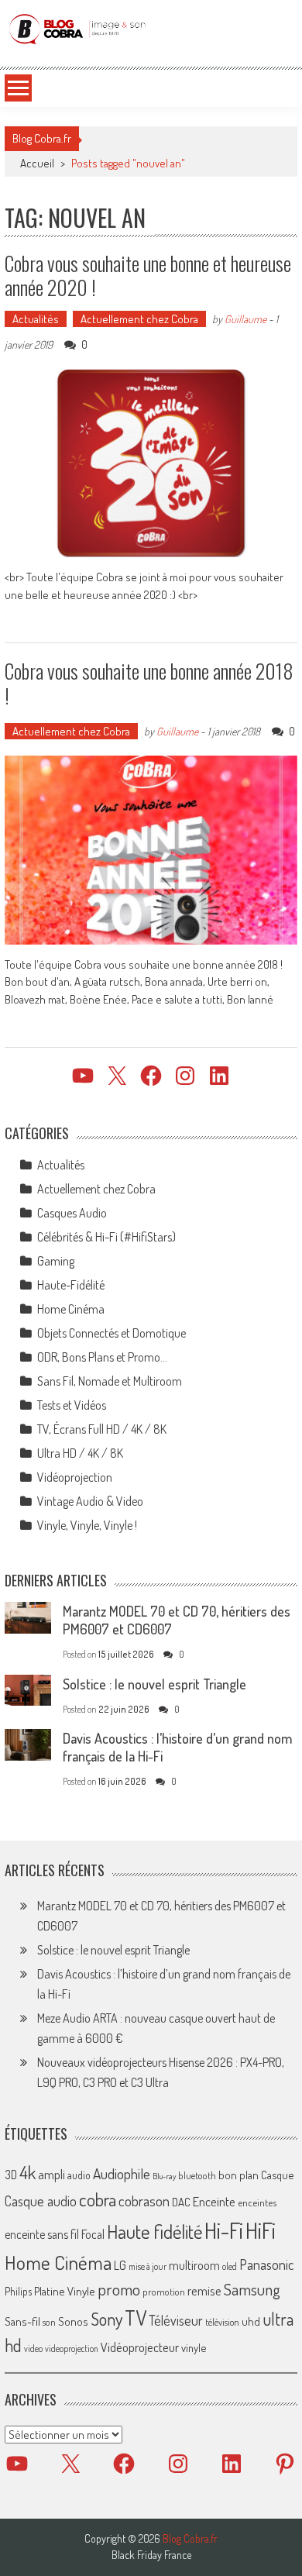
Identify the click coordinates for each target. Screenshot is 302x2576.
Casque (277, 2175)
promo (119, 2289)
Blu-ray (164, 2176)
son (49, 2322)
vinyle (194, 2347)
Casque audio (41, 2201)
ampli (51, 2174)
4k (27, 2172)
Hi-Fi (224, 2230)
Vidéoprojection (75, 1477)
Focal (93, 2234)
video (33, 2349)
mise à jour (148, 2266)
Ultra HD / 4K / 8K (80, 1453)
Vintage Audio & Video (90, 1501)
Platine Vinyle (65, 2291)
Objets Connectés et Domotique (112, 1333)
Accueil (37, 163)
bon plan (239, 2175)
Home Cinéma (71, 1309)
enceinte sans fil (42, 2234)
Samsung (252, 2289)
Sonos (73, 2321)
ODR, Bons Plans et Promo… (102, 1357)
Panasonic (266, 2264)
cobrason (144, 2201)
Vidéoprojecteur (140, 2347)
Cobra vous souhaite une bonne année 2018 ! (149, 683)
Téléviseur (176, 2320)
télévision (222, 2322)
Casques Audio (72, 1213)
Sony (106, 2319)
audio (79, 2175)
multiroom (194, 2265)
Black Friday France (151, 2555)
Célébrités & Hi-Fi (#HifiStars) (106, 1237)
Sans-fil (22, 2321)
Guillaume (245, 319)
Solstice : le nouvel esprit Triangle (154, 1684)
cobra (98, 2199)
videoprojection (72, 2349)
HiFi (261, 2230)
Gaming (56, 1261)
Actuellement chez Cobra (139, 319)
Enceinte (214, 2201)
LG (120, 2265)
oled (230, 2266)
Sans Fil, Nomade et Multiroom (110, 1381)
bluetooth (197, 2175)
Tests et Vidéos (72, 1405)
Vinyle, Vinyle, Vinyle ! (87, 1525)
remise (204, 2290)
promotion (164, 2292)
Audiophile (122, 2173)
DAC (181, 2202)
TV (136, 2318)
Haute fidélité (154, 2232)
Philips (18, 2291)
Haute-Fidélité (71, 1285)
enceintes (257, 2202)
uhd (251, 2321)
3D (11, 2175)
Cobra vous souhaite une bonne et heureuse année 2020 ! (148, 275)
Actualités (36, 319)
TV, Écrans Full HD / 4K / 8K (102, 1429)
